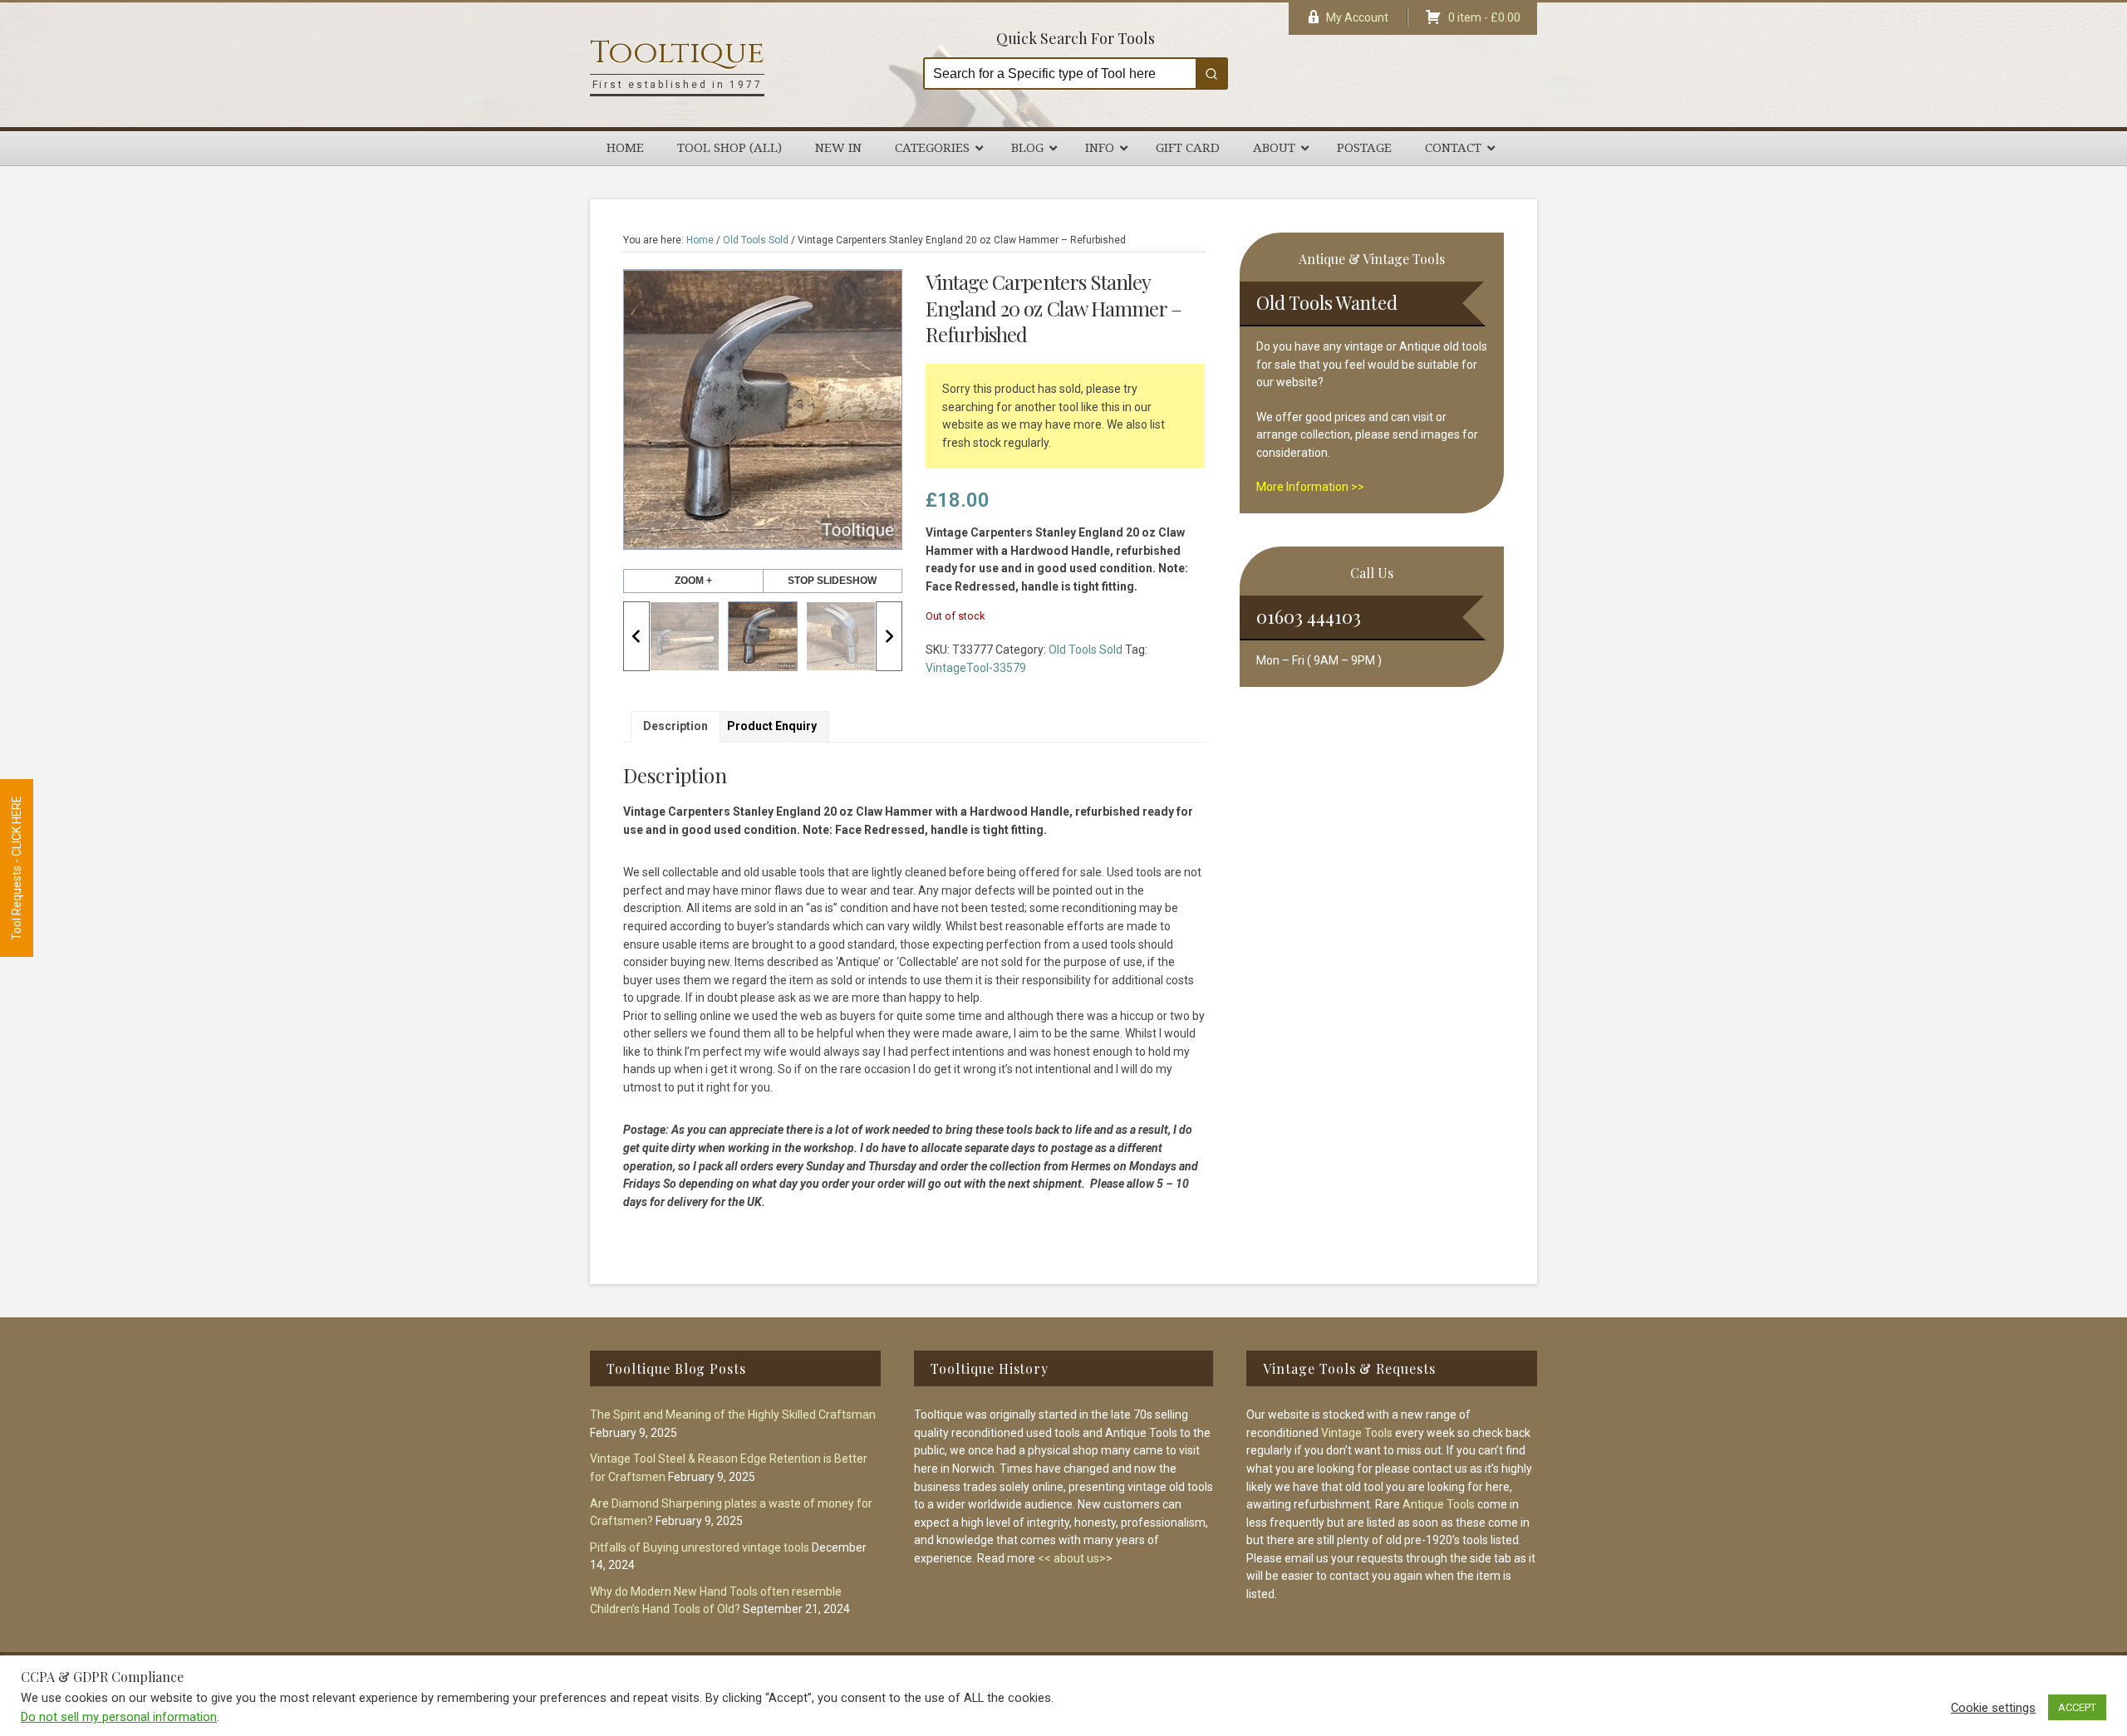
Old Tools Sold (756, 240)
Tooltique (677, 53)
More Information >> (1310, 487)
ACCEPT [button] (2077, 1707)
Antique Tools (1439, 1504)
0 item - (1484, 17)
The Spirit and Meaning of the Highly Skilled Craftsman (733, 1415)
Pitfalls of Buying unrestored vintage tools (700, 1547)
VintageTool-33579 (976, 668)
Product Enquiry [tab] (772, 726)
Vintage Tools (1357, 1433)
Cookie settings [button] (1993, 1708)
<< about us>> (1075, 1558)
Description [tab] (675, 726)
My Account (1357, 17)
